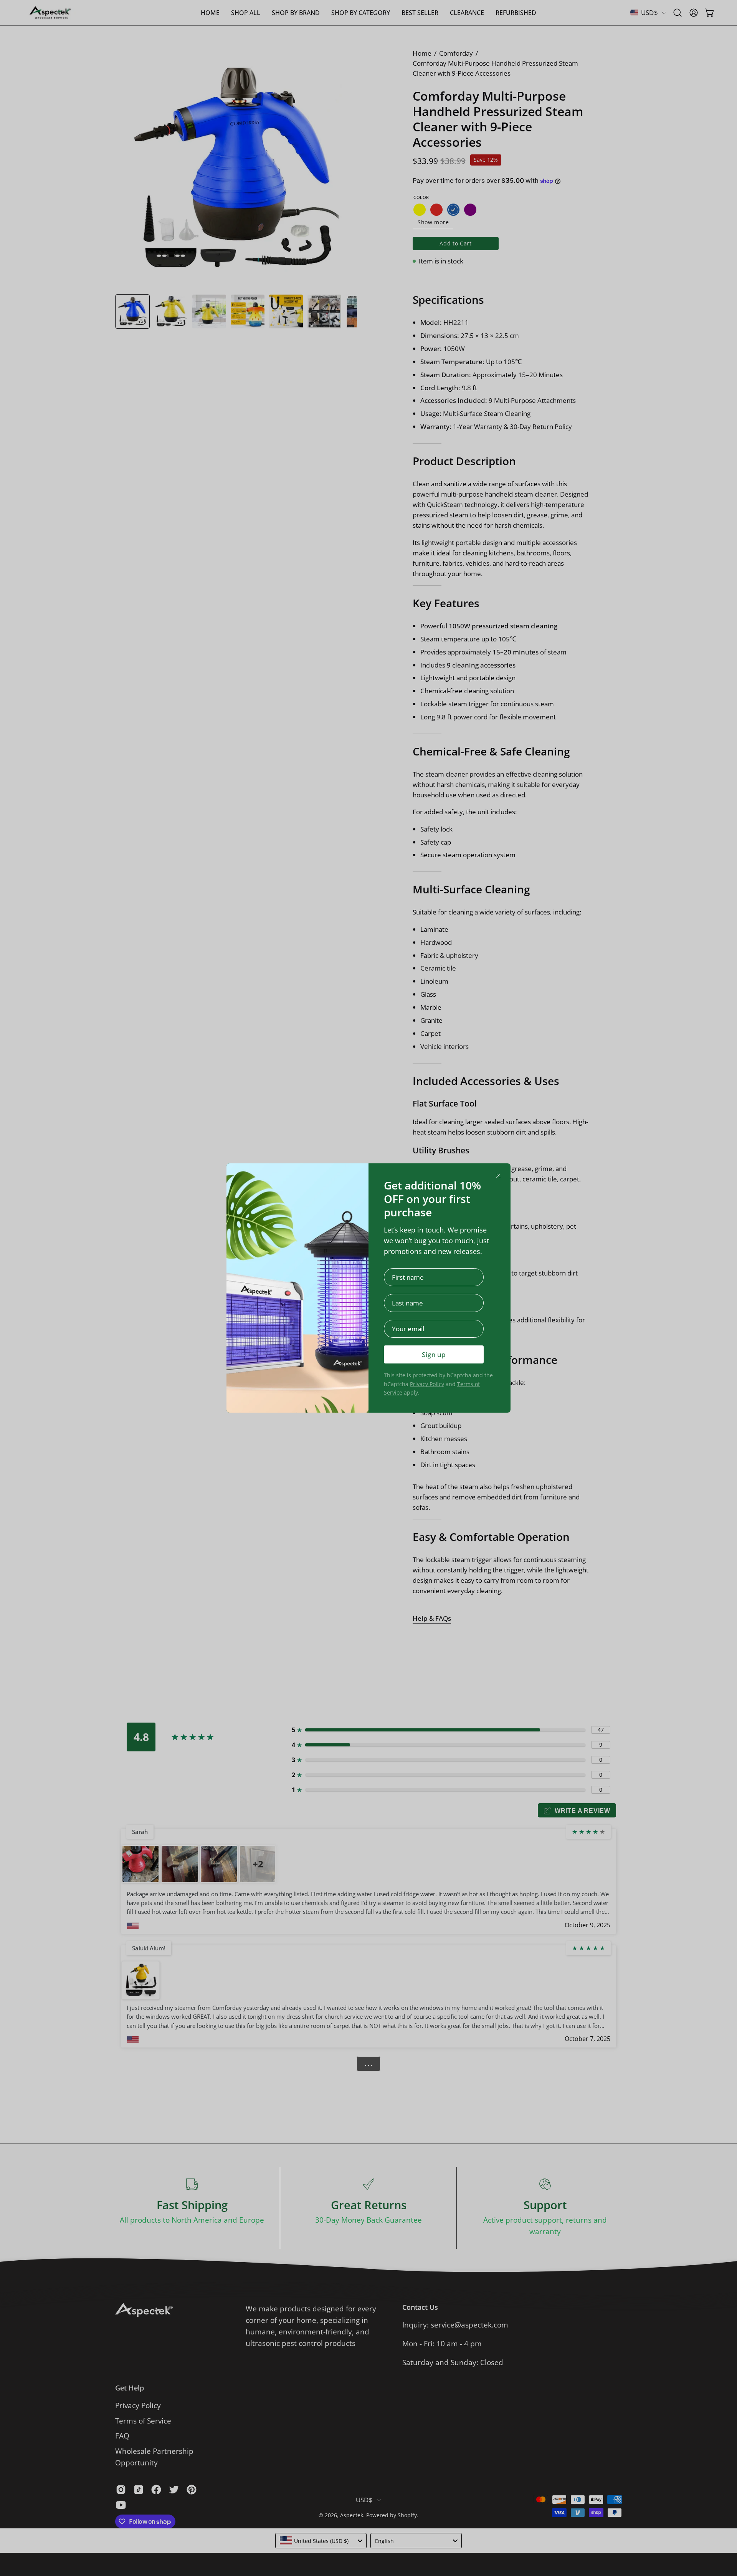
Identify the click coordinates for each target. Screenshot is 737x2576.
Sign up (434, 1354)
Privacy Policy (427, 1384)
